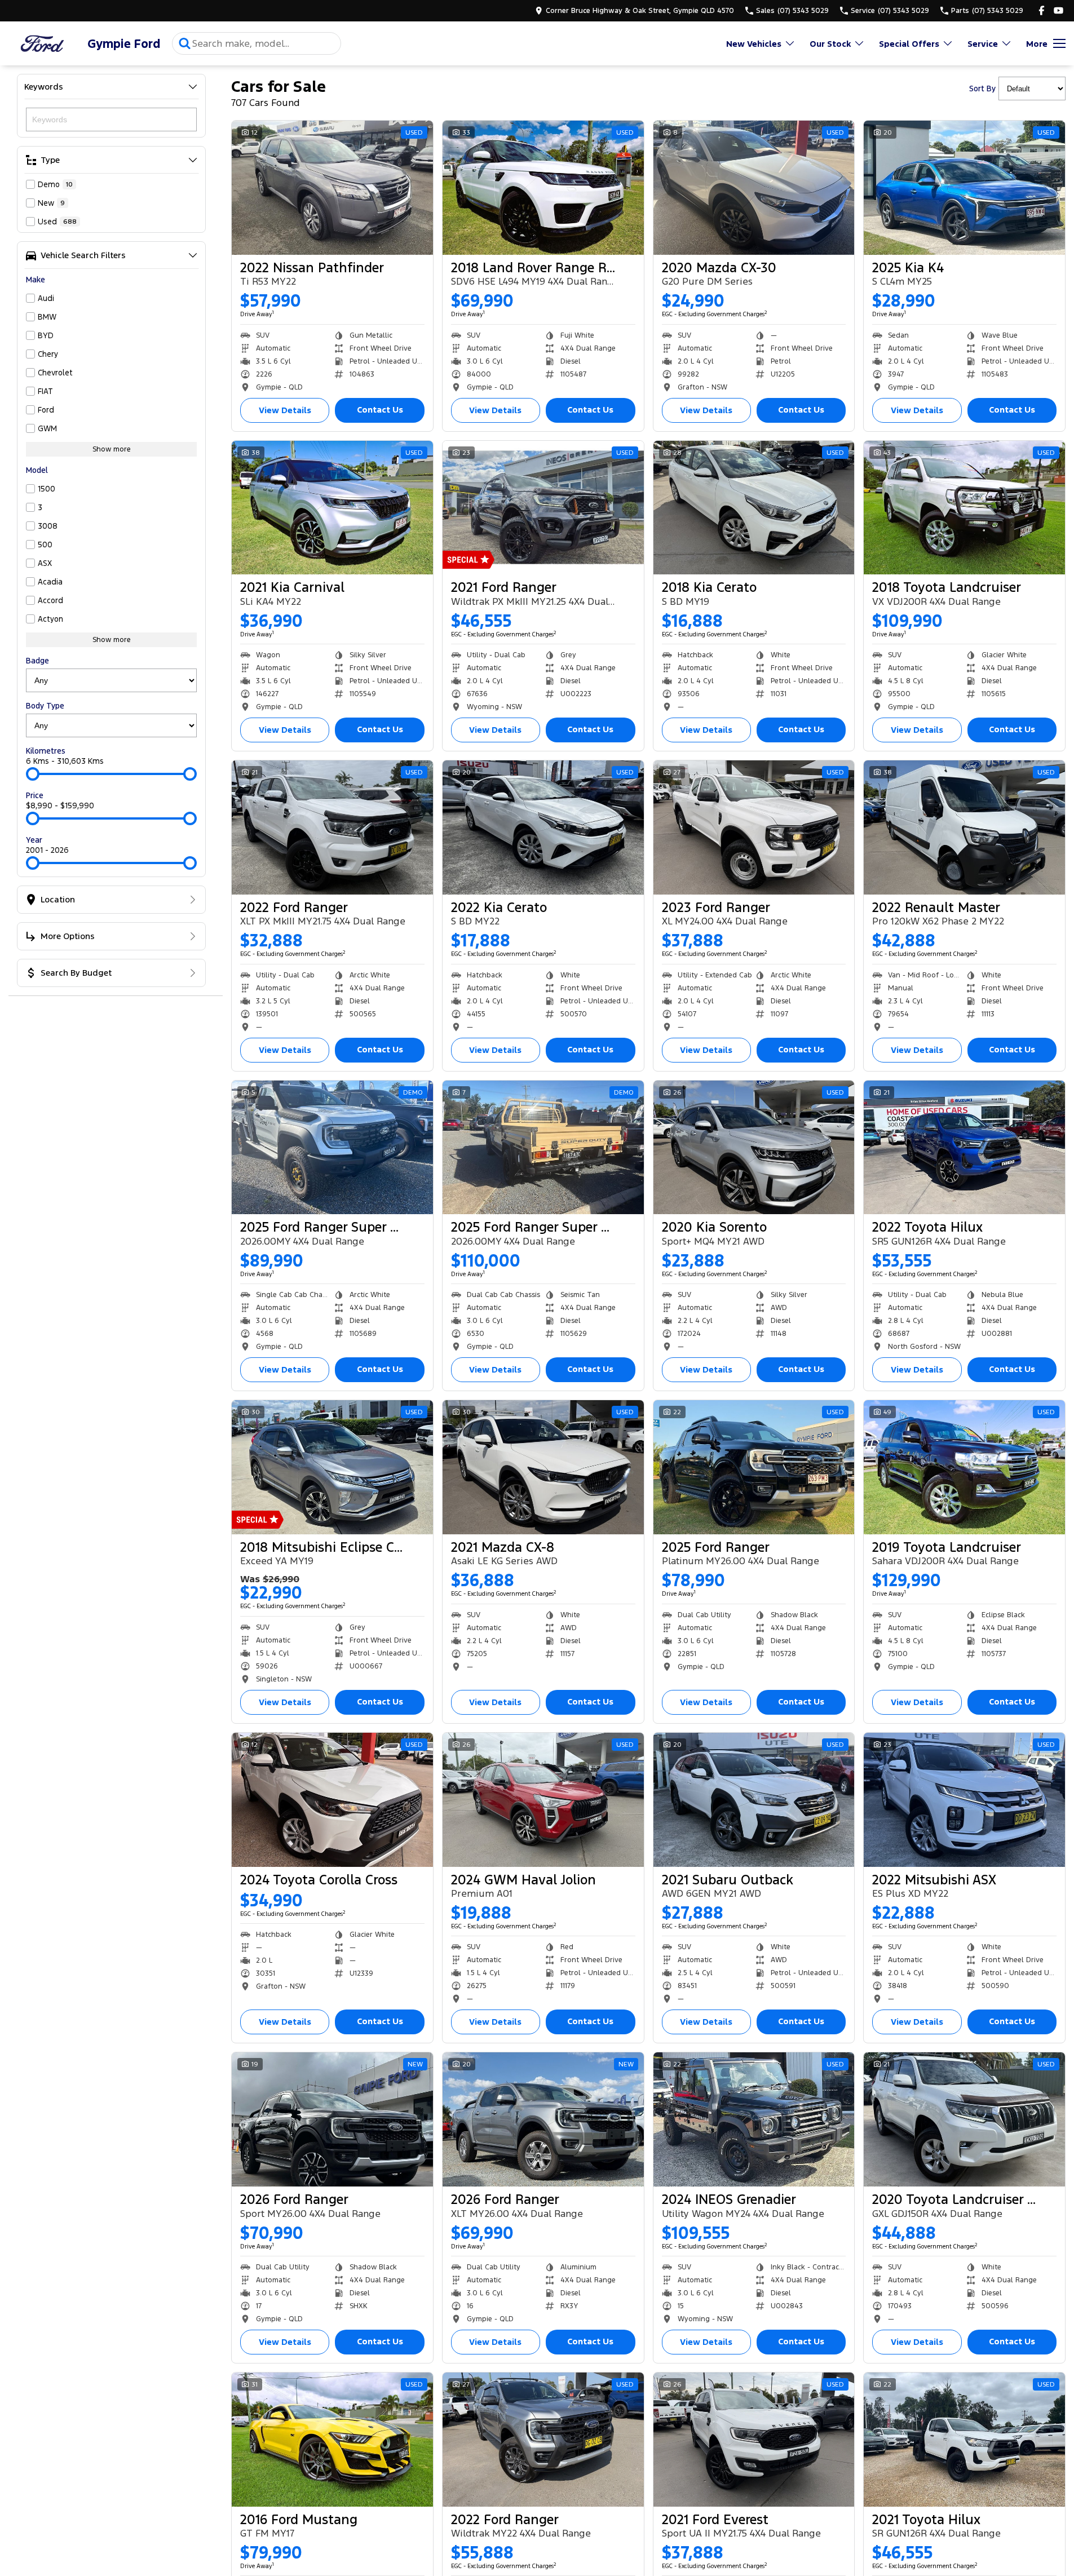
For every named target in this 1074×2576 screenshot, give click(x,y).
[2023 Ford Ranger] (754, 827)
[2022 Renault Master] (964, 827)
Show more (112, 449)
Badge (37, 661)
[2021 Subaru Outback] (754, 1800)
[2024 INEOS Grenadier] (754, 2119)
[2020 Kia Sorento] (754, 1148)
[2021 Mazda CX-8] (543, 1467)
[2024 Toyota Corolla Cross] (332, 1800)
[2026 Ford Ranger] (332, 2119)
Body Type (45, 706)
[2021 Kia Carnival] (332, 508)
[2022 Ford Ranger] (332, 827)
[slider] (33, 774)
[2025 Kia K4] (964, 188)
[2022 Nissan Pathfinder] (332, 188)
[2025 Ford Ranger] (754, 1467)
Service (983, 44)
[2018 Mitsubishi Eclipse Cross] (332, 1467)
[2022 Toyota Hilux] (964, 1148)
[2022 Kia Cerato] (543, 827)
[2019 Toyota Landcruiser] (964, 1467)
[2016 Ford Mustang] (332, 2440)
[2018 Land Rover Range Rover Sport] (543, 188)
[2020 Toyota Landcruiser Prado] (964, 2119)
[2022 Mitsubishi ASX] (964, 1800)
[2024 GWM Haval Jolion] (543, 1800)
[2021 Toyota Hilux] (964, 2440)
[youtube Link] (1058, 10)
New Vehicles (754, 44)
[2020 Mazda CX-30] (754, 188)
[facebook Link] (1042, 10)
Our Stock (830, 44)
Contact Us (380, 410)
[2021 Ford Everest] (754, 2440)
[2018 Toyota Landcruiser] (964, 508)
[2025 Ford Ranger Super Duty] (332, 1148)
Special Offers (909, 44)
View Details (285, 410)
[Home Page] (42, 44)
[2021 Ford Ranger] (543, 508)
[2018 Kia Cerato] (754, 508)
